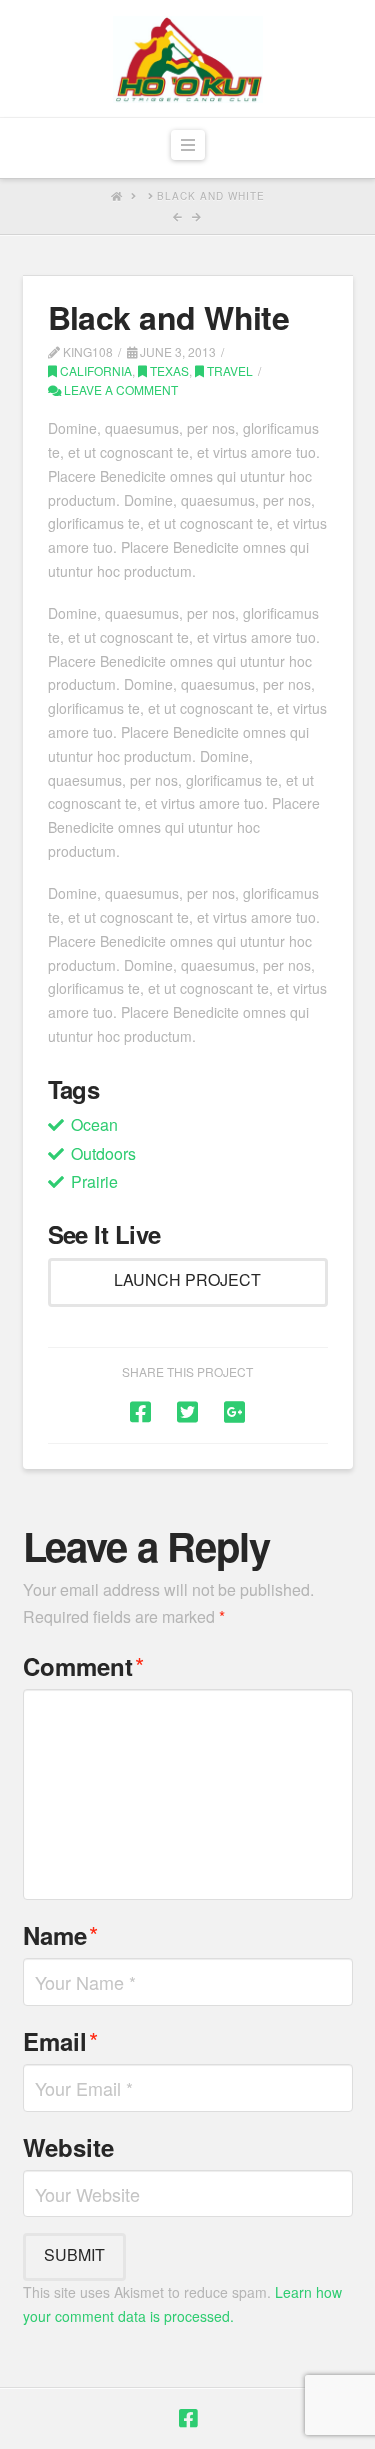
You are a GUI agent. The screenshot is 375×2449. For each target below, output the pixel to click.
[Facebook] (188, 2418)
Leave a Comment (119, 389)
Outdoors (103, 1153)
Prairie (94, 1181)
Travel (228, 370)
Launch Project (187, 1279)
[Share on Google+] (234, 1410)
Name (61, 1934)
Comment (84, 1665)
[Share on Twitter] (187, 1410)
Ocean (94, 1124)
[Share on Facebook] (140, 1410)
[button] (188, 145)
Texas (168, 370)
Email (61, 2040)
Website (68, 2147)
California (94, 370)
